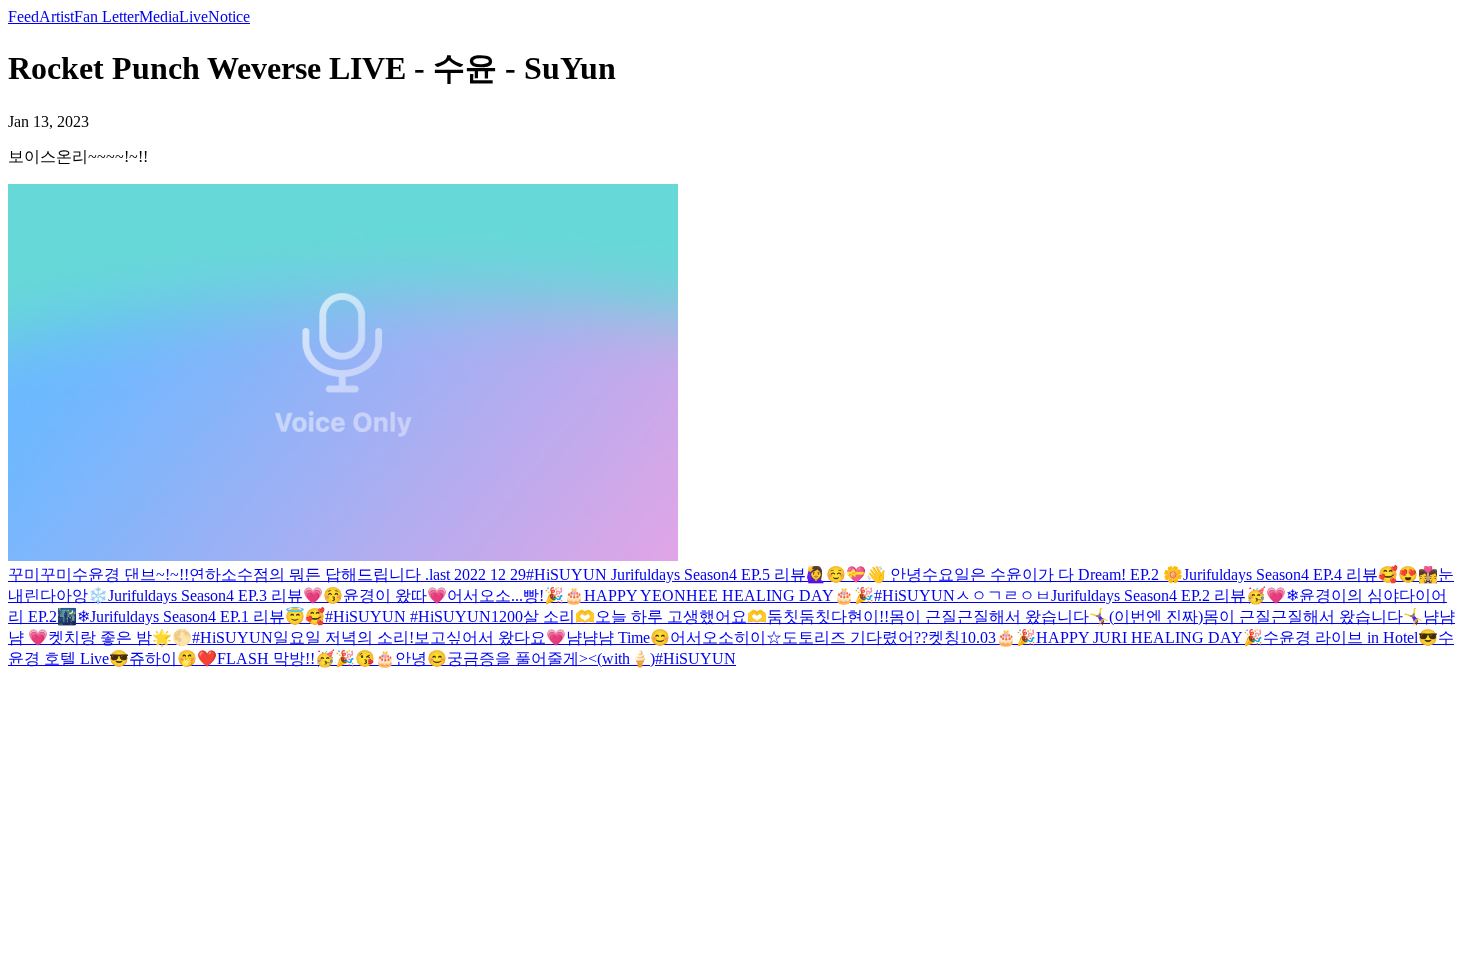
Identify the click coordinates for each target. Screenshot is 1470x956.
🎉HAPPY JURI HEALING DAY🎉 (1139, 637)
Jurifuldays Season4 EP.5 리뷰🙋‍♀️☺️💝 (738, 574)
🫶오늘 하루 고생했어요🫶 (671, 616)
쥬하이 (153, 658)
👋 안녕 (894, 574)
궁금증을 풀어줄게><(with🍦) (551, 658)
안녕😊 (421, 658)
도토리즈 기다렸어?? (855, 637)
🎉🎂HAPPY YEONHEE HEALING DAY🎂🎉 (709, 595)
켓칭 (944, 637)
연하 (205, 574)
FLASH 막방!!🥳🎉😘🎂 (306, 658)
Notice (229, 16)
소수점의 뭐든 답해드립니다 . (325, 574)
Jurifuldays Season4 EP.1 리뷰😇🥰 (207, 616)
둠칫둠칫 (799, 616)
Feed (23, 16)
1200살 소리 (533, 616)
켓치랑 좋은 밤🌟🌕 (120, 637)
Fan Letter (106, 16)
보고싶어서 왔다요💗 (490, 637)
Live (193, 16)
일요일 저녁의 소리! (343, 637)
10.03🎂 (988, 637)
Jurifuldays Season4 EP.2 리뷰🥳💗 (1168, 595)
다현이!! (860, 616)
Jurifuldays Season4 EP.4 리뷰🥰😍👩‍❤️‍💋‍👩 (1310, 574)
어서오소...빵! (495, 595)
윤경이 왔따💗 (395, 595)
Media (159, 16)
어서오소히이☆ (726, 637)
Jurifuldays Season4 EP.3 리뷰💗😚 (225, 595)
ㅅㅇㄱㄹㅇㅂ (1003, 595)
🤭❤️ (197, 658)
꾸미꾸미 (40, 574)
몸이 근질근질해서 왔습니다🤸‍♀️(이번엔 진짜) (1046, 616)
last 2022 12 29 (477, 574)
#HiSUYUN (568, 574)
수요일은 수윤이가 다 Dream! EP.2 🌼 (1052, 574)
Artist (56, 16)
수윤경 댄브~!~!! (130, 574)
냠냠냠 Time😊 (618, 637)
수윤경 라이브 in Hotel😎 (1350, 637)
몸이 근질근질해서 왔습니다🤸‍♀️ (1313, 616)
